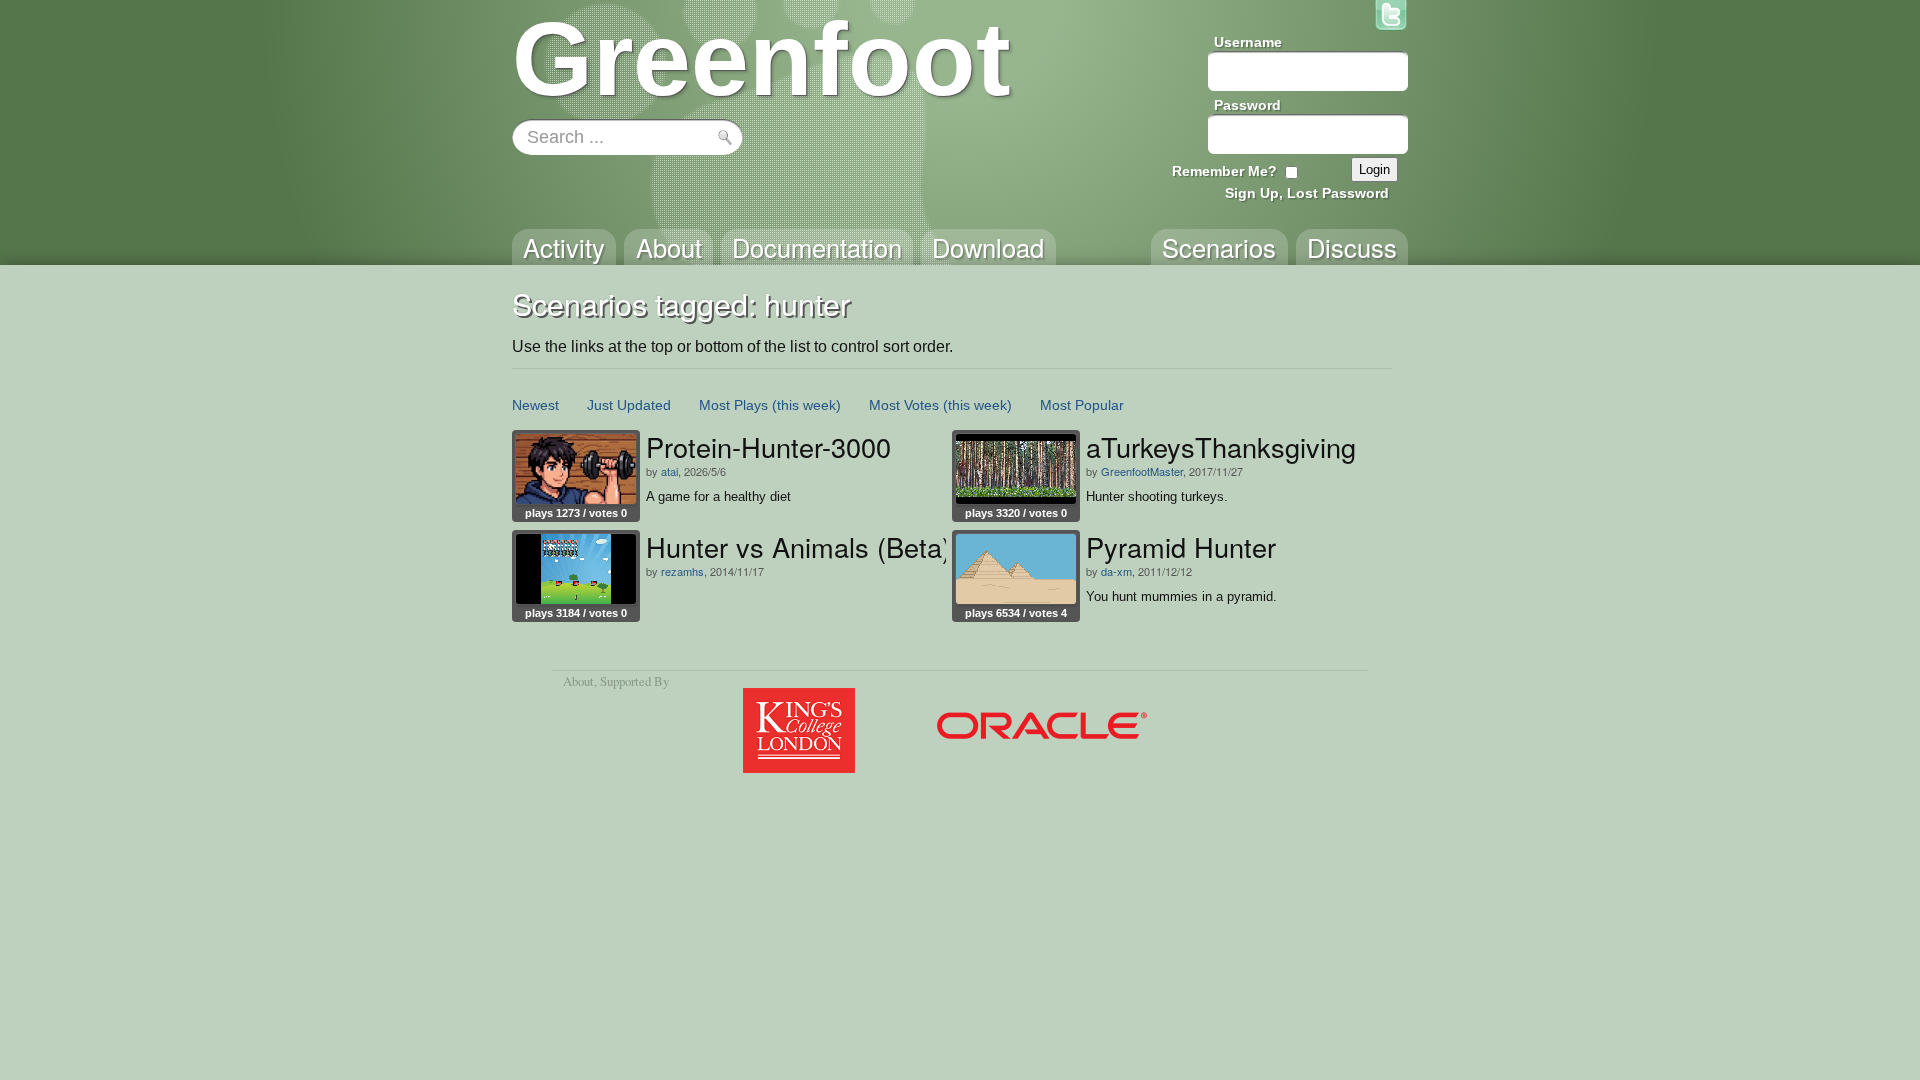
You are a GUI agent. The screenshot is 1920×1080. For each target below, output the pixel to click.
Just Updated (629, 405)
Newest (535, 405)
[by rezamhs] (576, 569)
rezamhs (682, 571)
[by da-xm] (1016, 569)
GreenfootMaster (1142, 471)
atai (669, 471)
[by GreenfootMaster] (1016, 469)
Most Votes (904, 405)
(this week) (806, 405)
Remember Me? (1224, 171)
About (578, 681)
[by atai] (576, 469)
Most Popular (1082, 405)
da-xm (1116, 571)
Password (1247, 105)
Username (1248, 42)
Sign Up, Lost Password (1307, 193)
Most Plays (733, 405)
